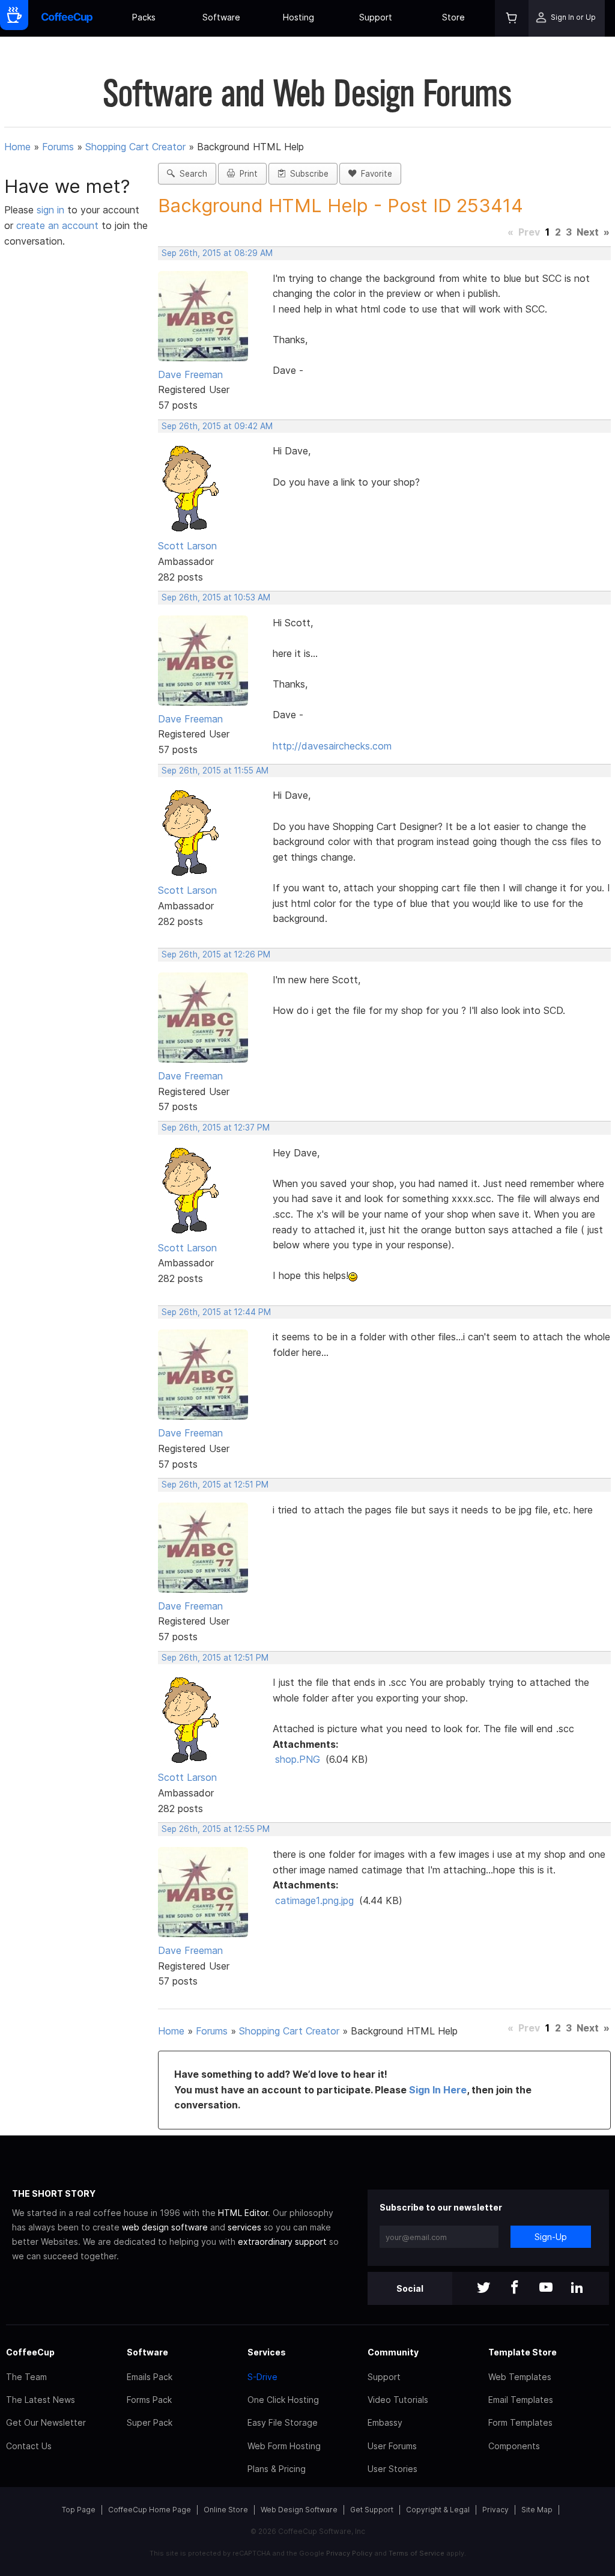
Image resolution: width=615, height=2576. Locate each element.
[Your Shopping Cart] (512, 18)
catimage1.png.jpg (314, 1900)
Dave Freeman (190, 374)
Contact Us (29, 2446)
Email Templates (521, 2400)
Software (221, 17)
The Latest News (41, 2400)
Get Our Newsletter (46, 2422)
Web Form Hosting (284, 2446)
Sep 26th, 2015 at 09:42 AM (217, 426)
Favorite (374, 174)
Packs (144, 17)
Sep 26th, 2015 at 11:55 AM (215, 771)
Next (588, 232)
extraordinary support (282, 2242)
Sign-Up (551, 2237)
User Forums (392, 2446)
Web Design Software (299, 2510)
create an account (57, 225)
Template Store (523, 2352)
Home (17, 147)
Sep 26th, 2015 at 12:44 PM (216, 1312)
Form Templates (520, 2422)
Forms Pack (149, 2400)
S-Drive (262, 2377)
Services (267, 2352)
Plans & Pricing (277, 2469)
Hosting (298, 17)
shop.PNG (298, 1759)
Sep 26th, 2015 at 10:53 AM (216, 597)
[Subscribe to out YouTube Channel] (546, 2288)
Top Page (79, 2510)
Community (393, 2352)
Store (453, 17)
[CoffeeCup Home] (67, 18)
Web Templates (520, 2377)
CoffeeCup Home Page (150, 2510)
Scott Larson (187, 546)
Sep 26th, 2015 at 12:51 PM (215, 1485)
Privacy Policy (349, 2553)
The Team (26, 2377)
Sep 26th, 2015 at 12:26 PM (216, 954)
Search (191, 174)
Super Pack (150, 2422)
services (244, 2227)
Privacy (495, 2510)
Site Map (537, 2510)
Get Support (372, 2510)
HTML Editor (243, 2213)
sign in (52, 210)
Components (514, 2446)
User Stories (392, 2469)
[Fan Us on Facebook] (515, 2288)
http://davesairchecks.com (332, 746)
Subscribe (307, 174)
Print (246, 174)
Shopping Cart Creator (135, 147)
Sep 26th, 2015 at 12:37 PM (216, 1128)
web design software (165, 2227)
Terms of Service (417, 2553)
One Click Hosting (283, 2400)
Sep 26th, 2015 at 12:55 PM (216, 1829)
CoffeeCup (30, 2352)
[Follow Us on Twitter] (483, 2288)
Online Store (226, 2510)
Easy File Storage (283, 2422)
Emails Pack (150, 2377)
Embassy (385, 2422)
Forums (58, 147)
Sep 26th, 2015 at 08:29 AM (217, 253)
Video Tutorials (398, 2400)
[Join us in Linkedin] (577, 2288)
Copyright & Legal (438, 2510)
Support (376, 17)
